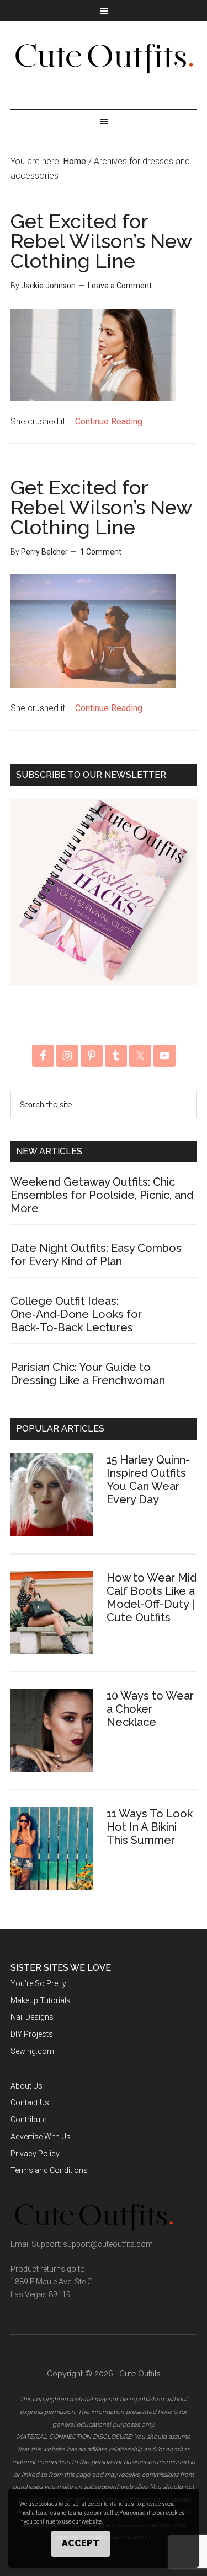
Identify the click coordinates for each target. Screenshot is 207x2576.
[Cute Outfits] (104, 68)
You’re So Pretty (38, 1983)
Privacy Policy (35, 2154)
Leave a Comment (120, 286)
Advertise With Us (41, 2137)
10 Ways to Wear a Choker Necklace (150, 1709)
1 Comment (101, 552)
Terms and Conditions (49, 2170)
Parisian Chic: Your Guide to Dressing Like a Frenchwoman (88, 1374)
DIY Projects (32, 2034)
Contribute (28, 2120)
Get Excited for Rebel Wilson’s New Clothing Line (101, 241)
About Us (26, 2086)
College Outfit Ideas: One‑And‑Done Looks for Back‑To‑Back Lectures (76, 1314)
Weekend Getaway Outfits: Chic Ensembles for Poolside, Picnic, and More (102, 1195)
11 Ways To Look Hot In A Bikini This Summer (150, 1827)
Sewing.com (32, 2051)
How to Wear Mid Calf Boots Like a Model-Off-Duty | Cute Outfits (152, 1598)
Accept (81, 2543)
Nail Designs (32, 2017)
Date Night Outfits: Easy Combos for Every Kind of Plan (96, 1255)
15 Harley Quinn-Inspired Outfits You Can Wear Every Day (148, 1480)
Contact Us (30, 2102)
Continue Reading (109, 421)
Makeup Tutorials (41, 2000)
